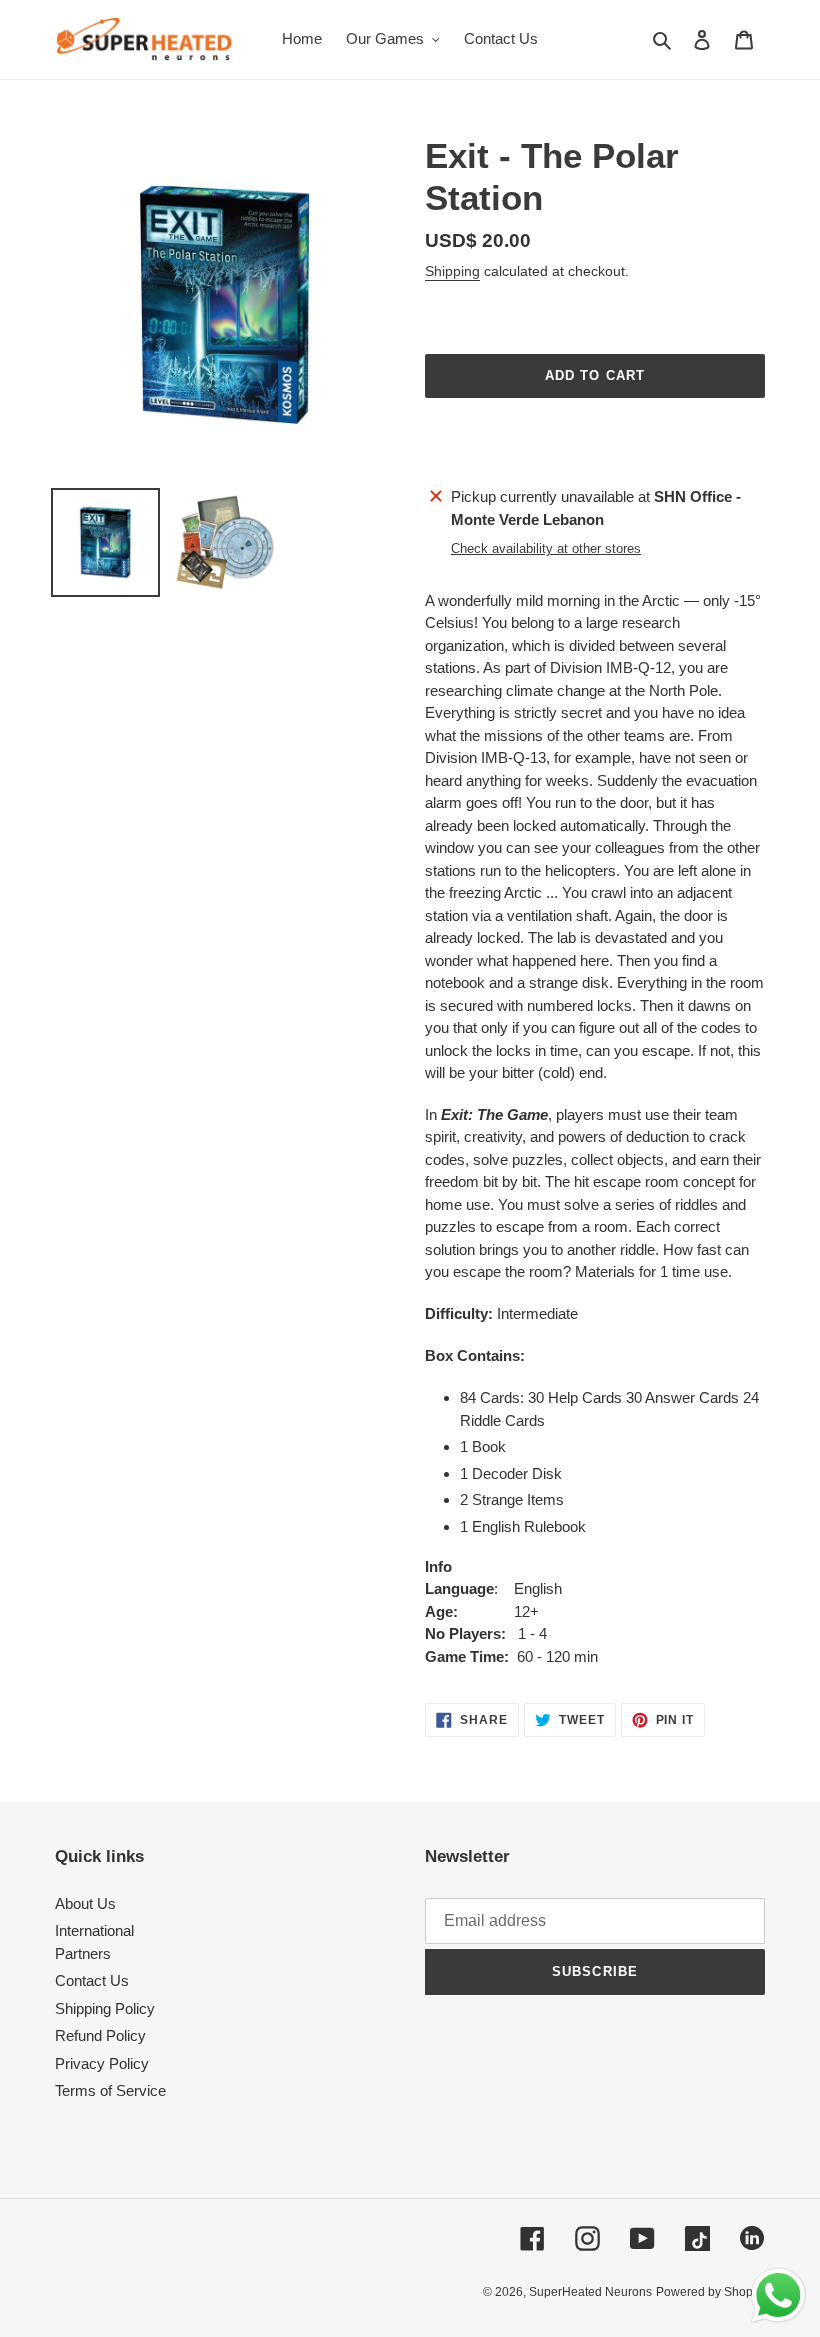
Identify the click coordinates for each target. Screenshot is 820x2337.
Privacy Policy (102, 2063)
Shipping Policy (105, 2008)
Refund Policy (100, 2035)
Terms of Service (110, 2090)
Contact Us (92, 1980)
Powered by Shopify (710, 2292)
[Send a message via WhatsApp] (778, 2295)
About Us (85, 1903)
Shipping (452, 271)
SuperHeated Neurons (590, 2292)
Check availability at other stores (546, 548)
